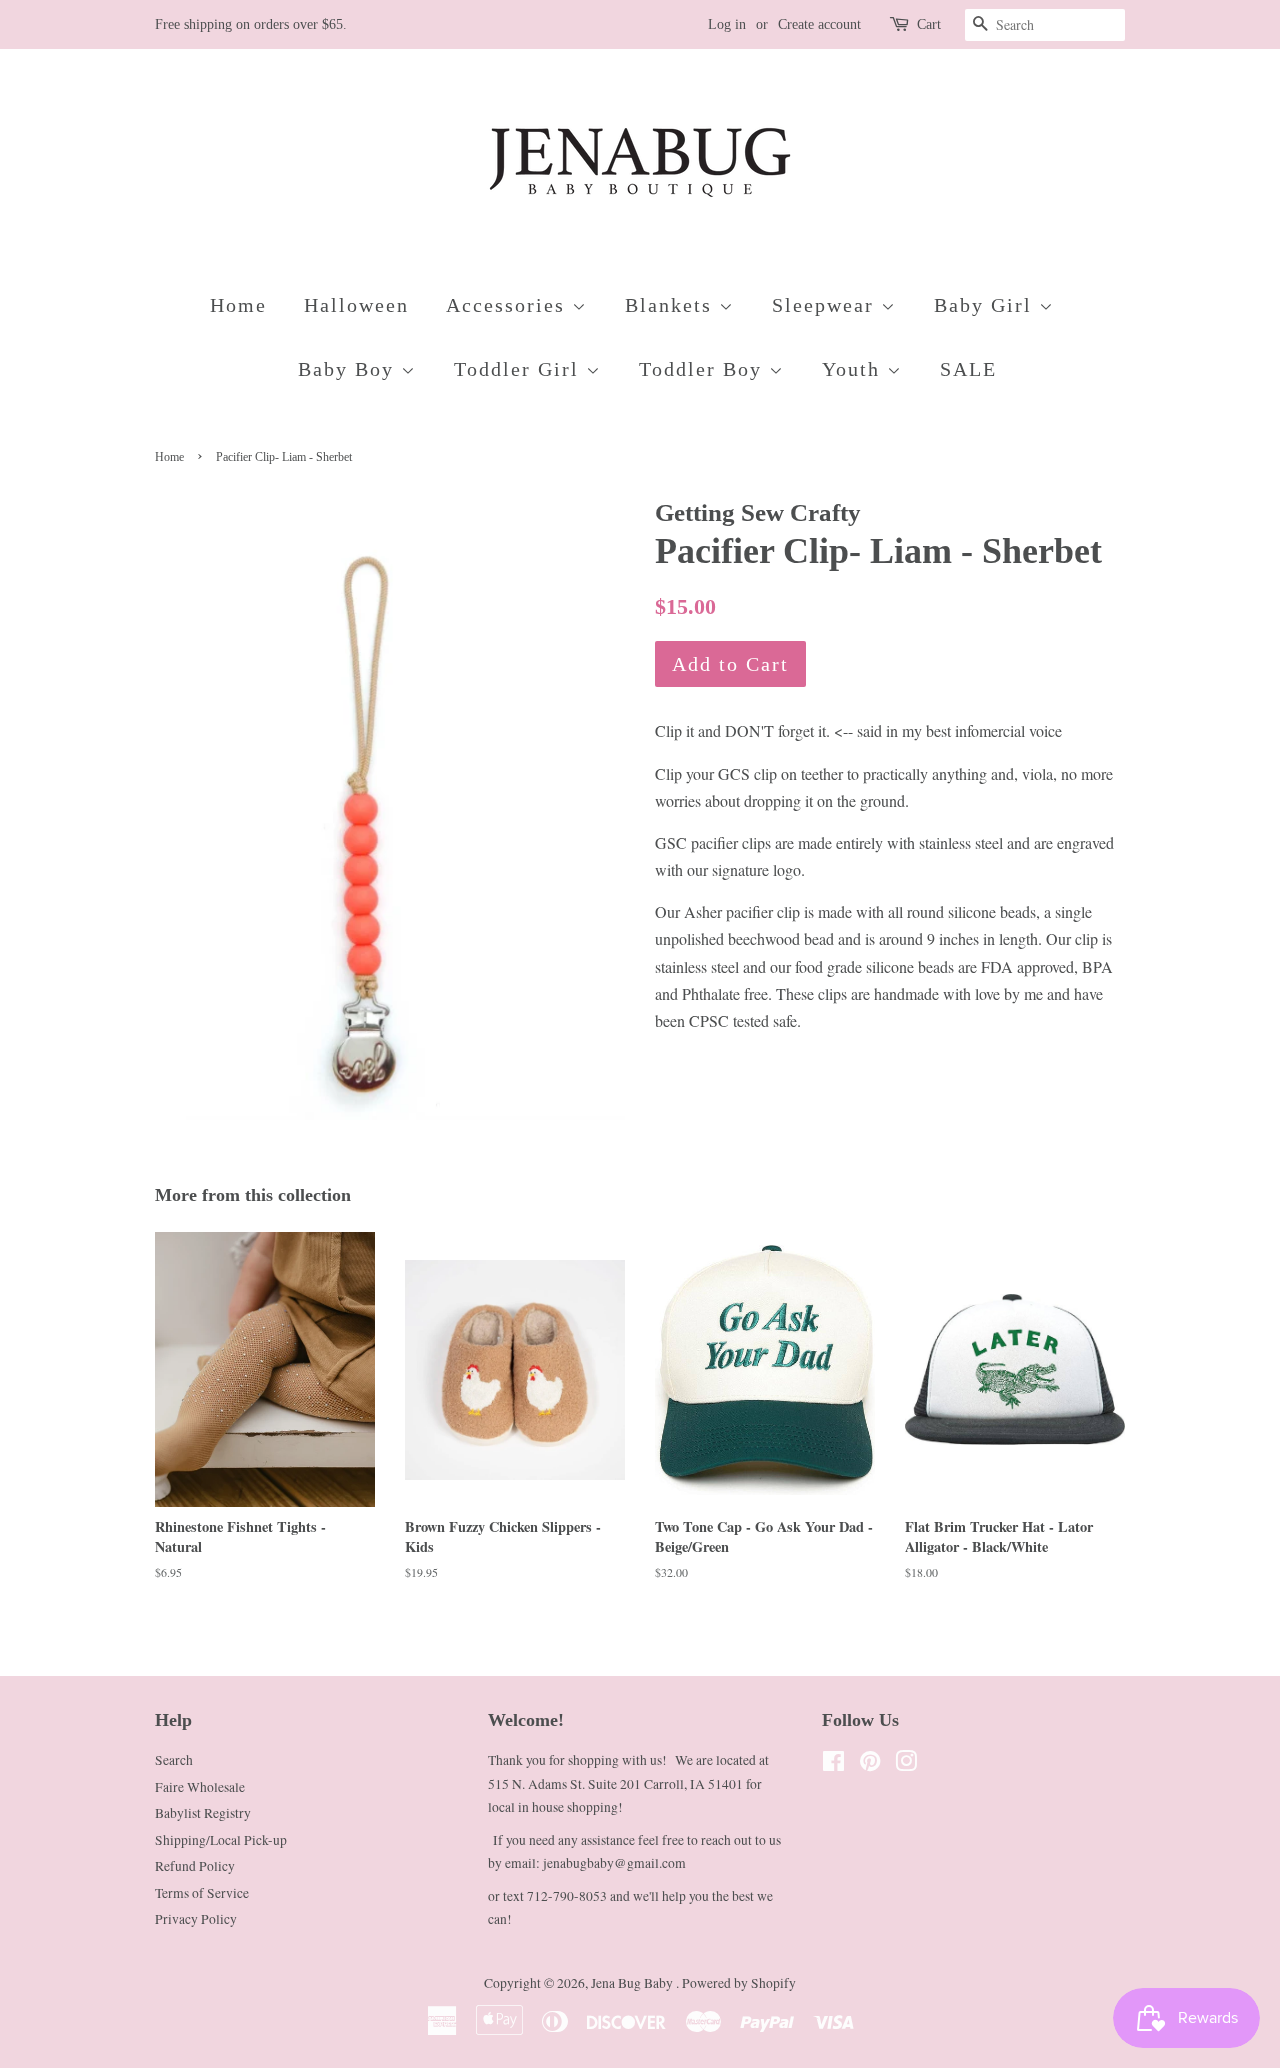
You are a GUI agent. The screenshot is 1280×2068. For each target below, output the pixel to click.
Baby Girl (986, 305)
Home (238, 305)
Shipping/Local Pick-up (221, 1840)
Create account (819, 24)
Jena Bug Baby (633, 1983)
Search (174, 1760)
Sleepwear (826, 305)
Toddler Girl (520, 369)
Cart (929, 24)
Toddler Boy (704, 369)
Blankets (672, 305)
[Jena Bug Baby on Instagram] (906, 1765)
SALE (968, 369)
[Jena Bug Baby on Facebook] (833, 1765)
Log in (727, 24)
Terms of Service (202, 1893)
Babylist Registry (203, 1813)
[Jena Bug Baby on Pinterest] (870, 1765)
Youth (854, 369)
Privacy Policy (196, 1919)
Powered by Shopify (739, 1983)
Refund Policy (195, 1866)
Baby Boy (349, 369)
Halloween (356, 305)
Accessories (509, 305)
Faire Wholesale (200, 1787)
